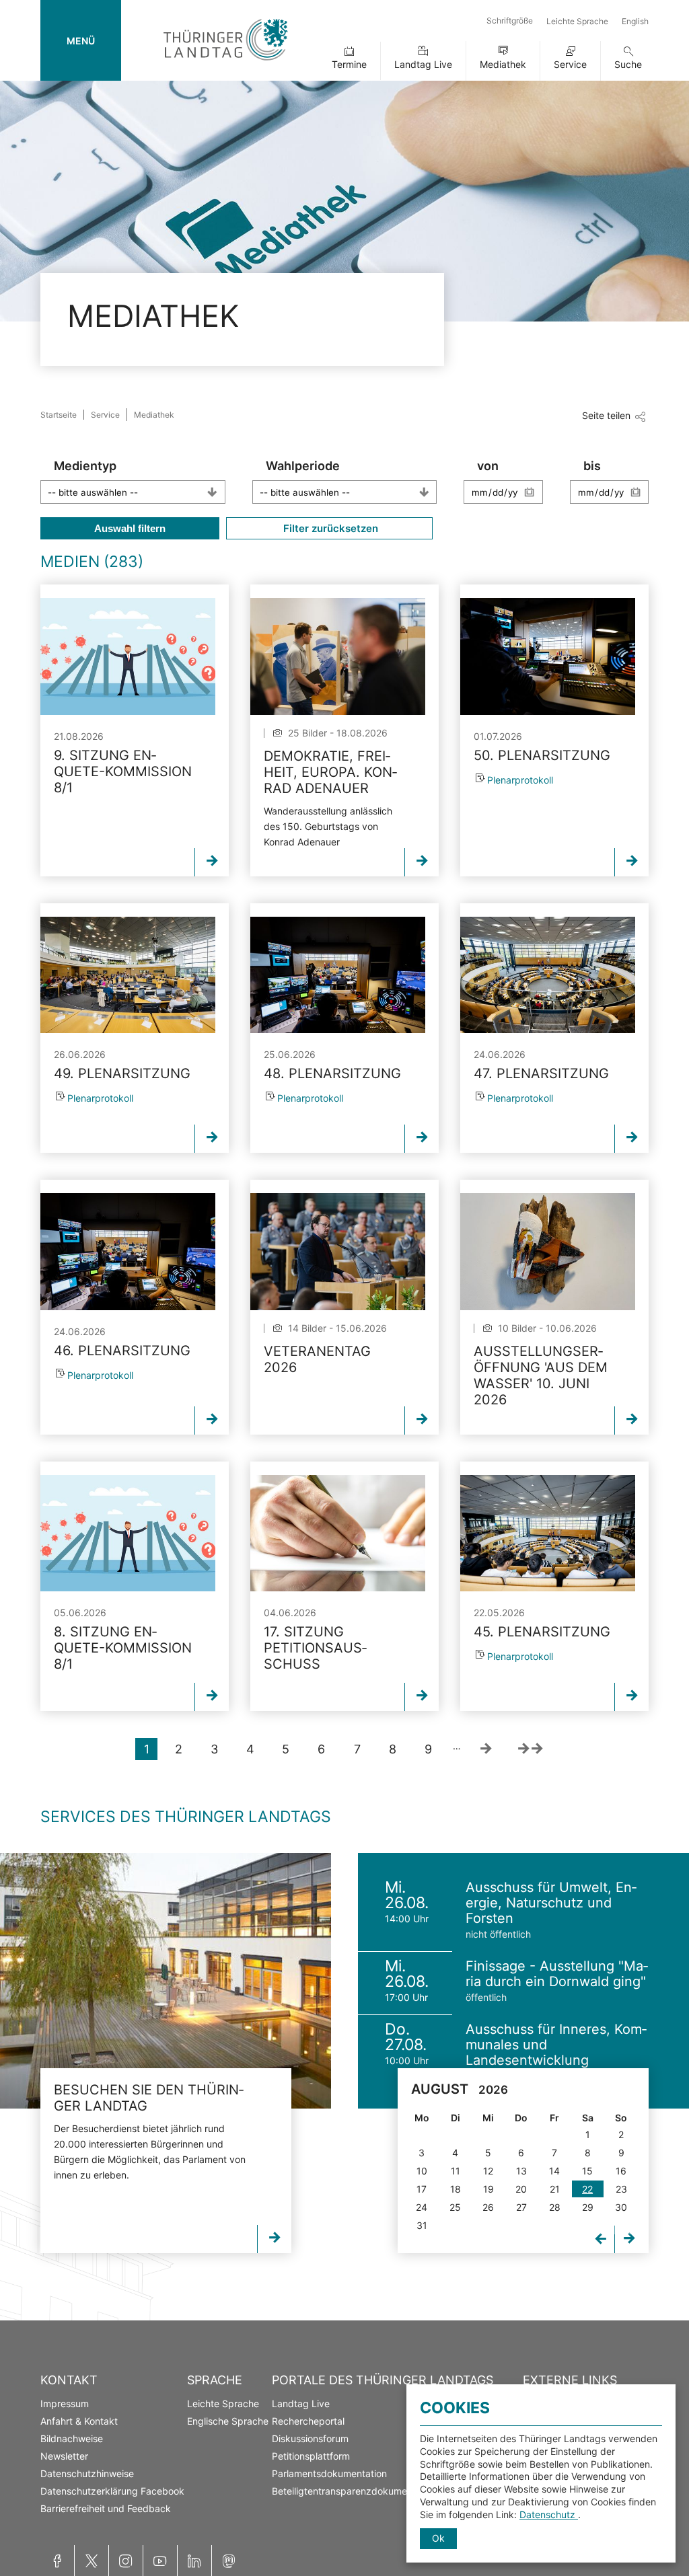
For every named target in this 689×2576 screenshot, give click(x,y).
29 (588, 2207)
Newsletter (64, 2456)
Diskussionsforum (310, 2438)
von (488, 466)
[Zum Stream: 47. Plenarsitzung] (548, 975)
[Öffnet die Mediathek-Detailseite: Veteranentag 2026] (338, 1251)
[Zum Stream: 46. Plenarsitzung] (128, 1251)
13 (521, 2171)
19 (488, 2189)
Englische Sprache (228, 2421)
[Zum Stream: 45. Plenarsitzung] (548, 1533)
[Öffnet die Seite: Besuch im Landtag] (166, 1981)
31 (422, 2225)
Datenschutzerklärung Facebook (112, 2491)
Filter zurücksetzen (329, 528)
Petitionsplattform (311, 2456)
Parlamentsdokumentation (329, 2473)
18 (456, 2189)
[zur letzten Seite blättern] (530, 1749)
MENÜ (81, 41)
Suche (628, 64)
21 (555, 2189)
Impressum (65, 2403)
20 (521, 2189)
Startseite (59, 415)
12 (488, 2171)
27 (521, 2207)
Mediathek (503, 64)
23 (621, 2189)
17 (422, 2189)
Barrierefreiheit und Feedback (106, 2508)
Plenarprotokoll (520, 780)
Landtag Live (423, 64)
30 (621, 2207)
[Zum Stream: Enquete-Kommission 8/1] (128, 656)
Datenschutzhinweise (87, 2473)
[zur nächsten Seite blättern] (485, 1749)
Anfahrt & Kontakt (79, 2421)
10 (422, 2171)
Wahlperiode (303, 466)
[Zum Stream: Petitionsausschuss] (338, 1533)
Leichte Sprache (577, 21)
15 (587, 2171)
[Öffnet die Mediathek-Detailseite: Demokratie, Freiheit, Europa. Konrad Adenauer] (338, 656)
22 (587, 2189)
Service (570, 64)
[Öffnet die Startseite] (225, 63)
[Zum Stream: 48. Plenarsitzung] (338, 975)
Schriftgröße (510, 21)
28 (555, 2207)
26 (488, 2207)
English (635, 21)
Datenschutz (549, 2514)
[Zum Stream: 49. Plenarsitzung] (128, 975)
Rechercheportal (308, 2421)
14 (554, 2171)
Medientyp (85, 466)
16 (621, 2171)
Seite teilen (606, 415)
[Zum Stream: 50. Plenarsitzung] (548, 656)
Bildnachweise (72, 2438)
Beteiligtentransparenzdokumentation (355, 2491)
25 (455, 2207)
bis (592, 466)
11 (456, 2171)
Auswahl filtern (130, 528)
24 (422, 2207)
